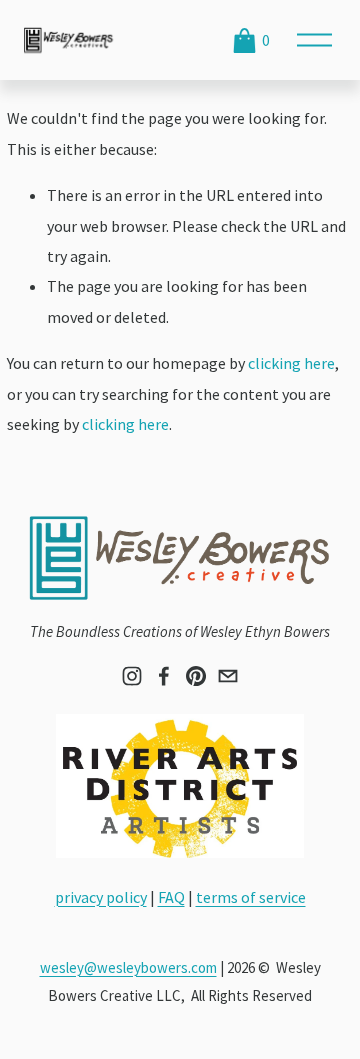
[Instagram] (132, 676)
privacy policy (101, 897)
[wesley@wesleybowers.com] (228, 676)
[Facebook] (164, 676)
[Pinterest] (196, 676)
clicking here (291, 363)
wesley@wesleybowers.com (128, 967)
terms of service (251, 897)
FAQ (171, 897)
